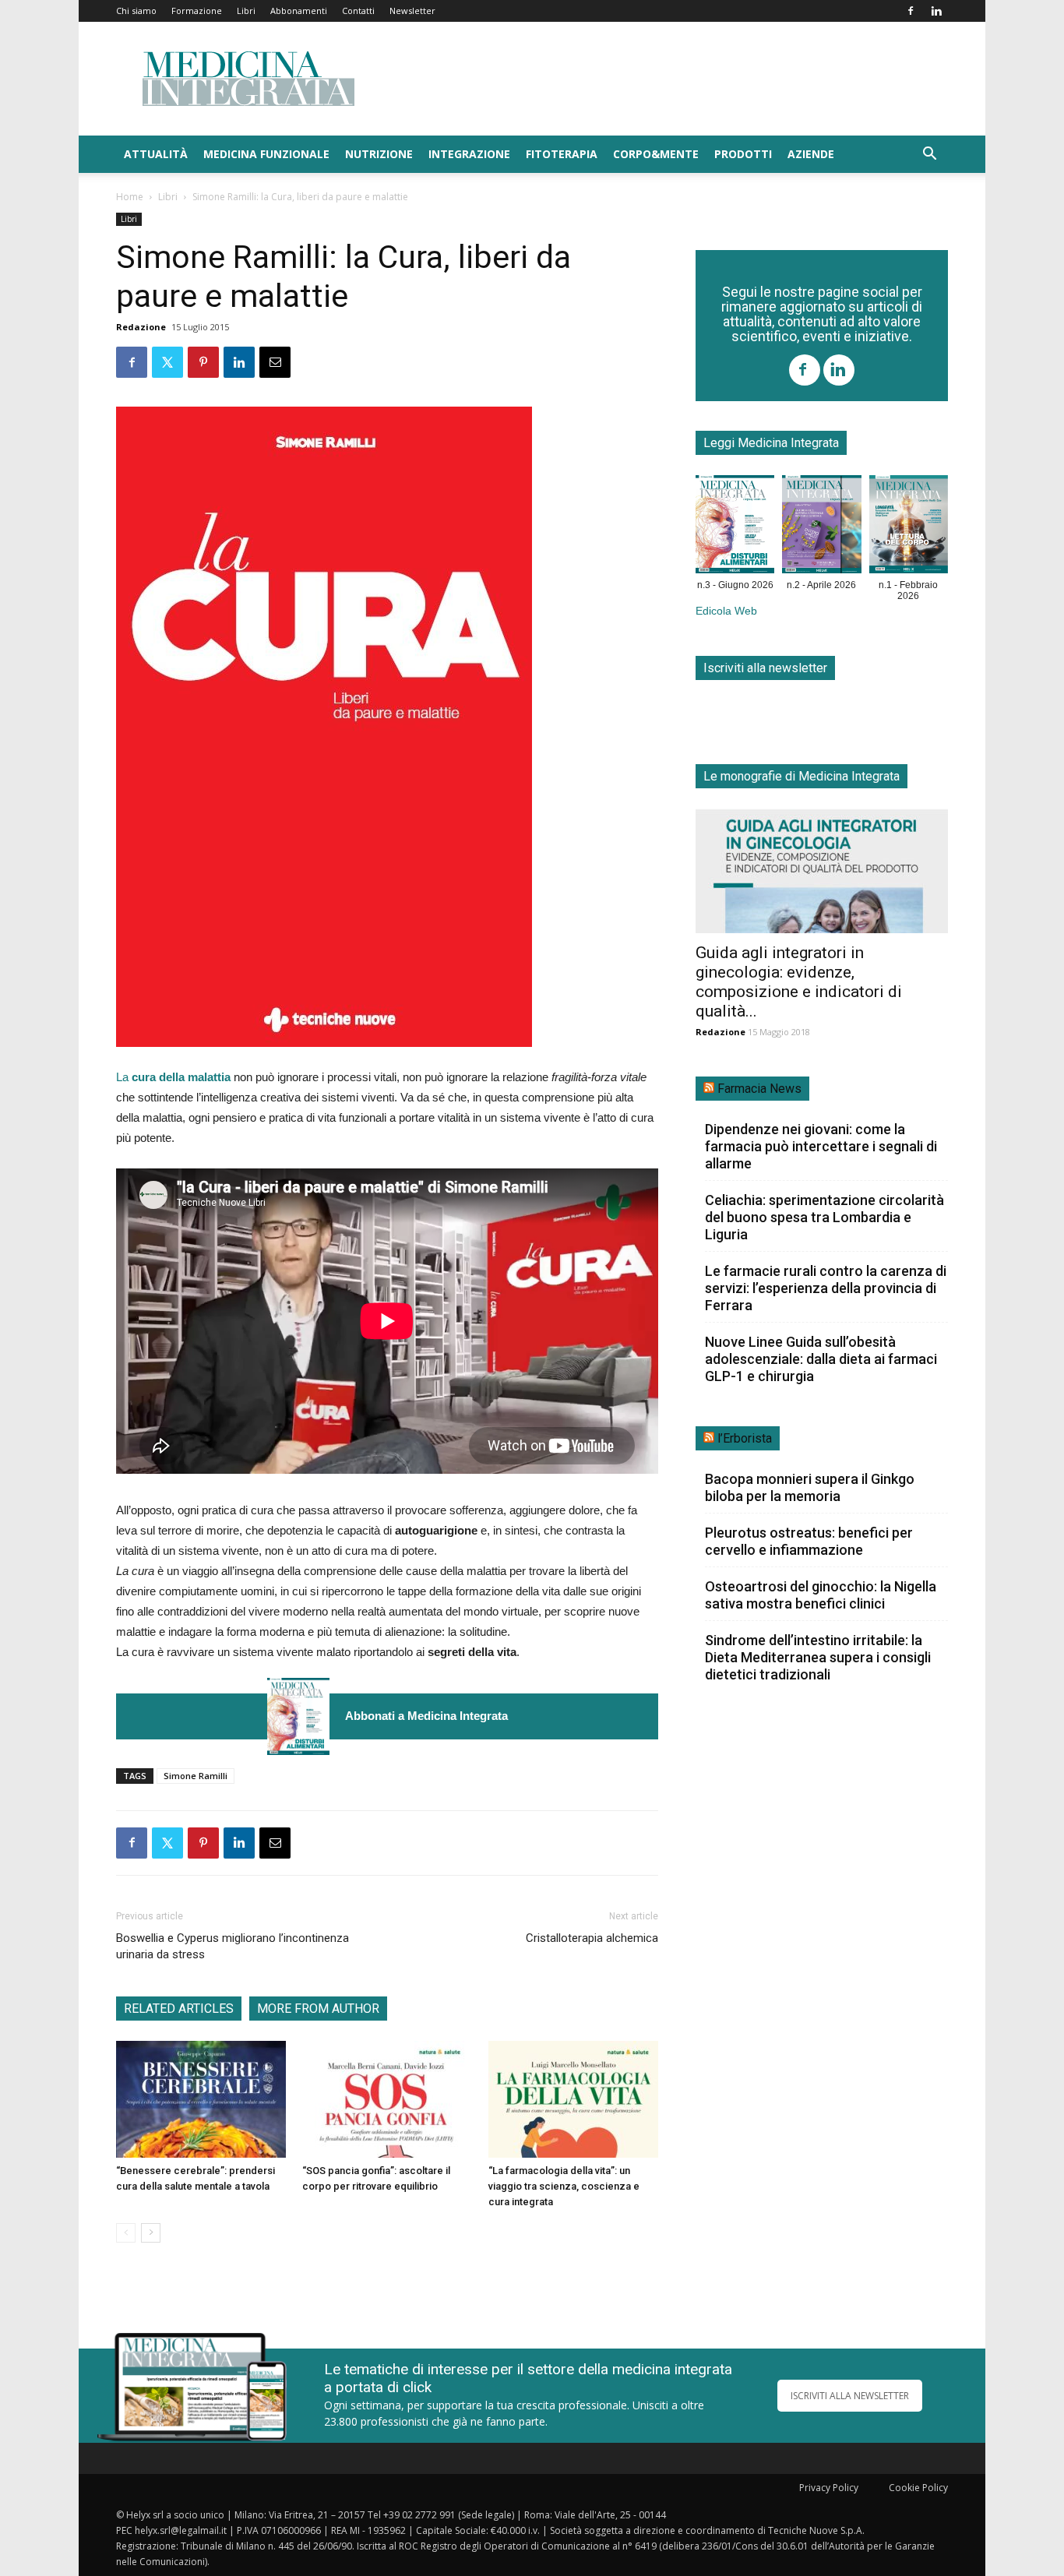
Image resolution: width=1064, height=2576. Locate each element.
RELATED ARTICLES (179, 2009)
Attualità (156, 154)
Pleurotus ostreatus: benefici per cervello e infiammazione (809, 1541)
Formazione (197, 11)
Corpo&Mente (656, 154)
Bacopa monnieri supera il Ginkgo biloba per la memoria (810, 1487)
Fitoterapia (562, 154)
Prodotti (743, 154)
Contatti (358, 11)
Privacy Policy (829, 2488)
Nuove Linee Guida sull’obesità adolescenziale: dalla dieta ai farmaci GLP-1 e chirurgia (821, 1359)
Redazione (141, 327)
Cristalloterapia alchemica (592, 1938)
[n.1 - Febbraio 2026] (909, 527)
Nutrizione (379, 154)
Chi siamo (136, 11)
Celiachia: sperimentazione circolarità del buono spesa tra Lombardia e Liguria (824, 1217)
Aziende (811, 154)
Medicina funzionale (266, 154)
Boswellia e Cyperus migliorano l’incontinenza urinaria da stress (233, 1946)
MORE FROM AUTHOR (318, 2009)
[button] (929, 155)
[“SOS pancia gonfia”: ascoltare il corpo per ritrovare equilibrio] (387, 2099)
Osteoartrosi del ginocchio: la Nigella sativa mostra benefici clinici (821, 1595)
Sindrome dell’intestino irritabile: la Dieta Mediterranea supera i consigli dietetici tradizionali (818, 1657)
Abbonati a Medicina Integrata (426, 1716)
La (173, 1077)
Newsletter (412, 11)
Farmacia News (759, 1089)
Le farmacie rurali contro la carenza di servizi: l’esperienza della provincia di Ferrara (826, 1288)
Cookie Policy (918, 2488)
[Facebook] (911, 11)
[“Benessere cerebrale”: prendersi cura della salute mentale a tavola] (201, 2099)
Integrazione (469, 154)
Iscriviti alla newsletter (765, 668)
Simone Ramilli (196, 1776)
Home (130, 197)
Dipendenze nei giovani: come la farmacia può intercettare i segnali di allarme (821, 1146)
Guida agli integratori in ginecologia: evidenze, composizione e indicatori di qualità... (799, 982)
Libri (246, 11)
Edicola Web (726, 611)
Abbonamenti (299, 11)
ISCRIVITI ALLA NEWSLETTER (850, 2396)
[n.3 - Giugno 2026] (298, 1716)
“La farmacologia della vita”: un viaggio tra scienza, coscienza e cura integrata (564, 2186)
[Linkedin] (936, 11)
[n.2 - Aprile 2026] (821, 527)
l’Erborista (745, 1438)
